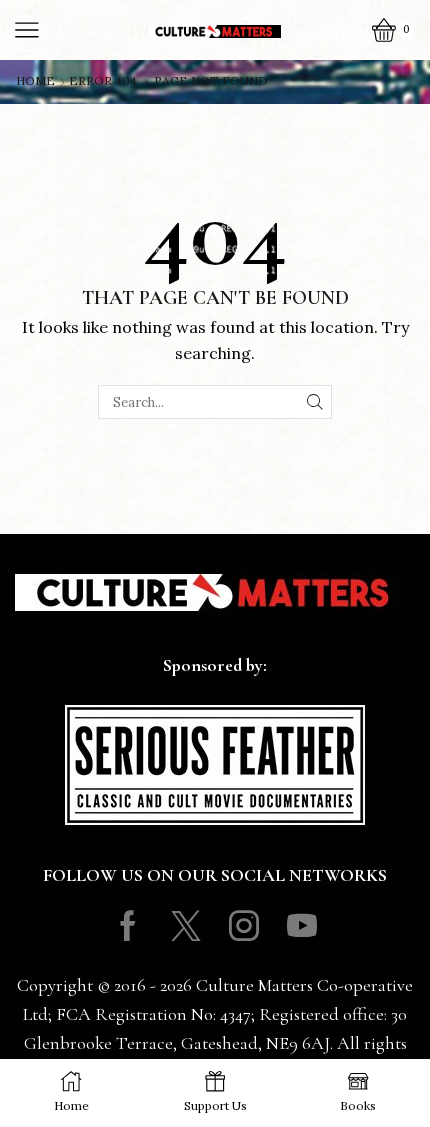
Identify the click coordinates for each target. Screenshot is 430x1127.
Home (35, 81)
